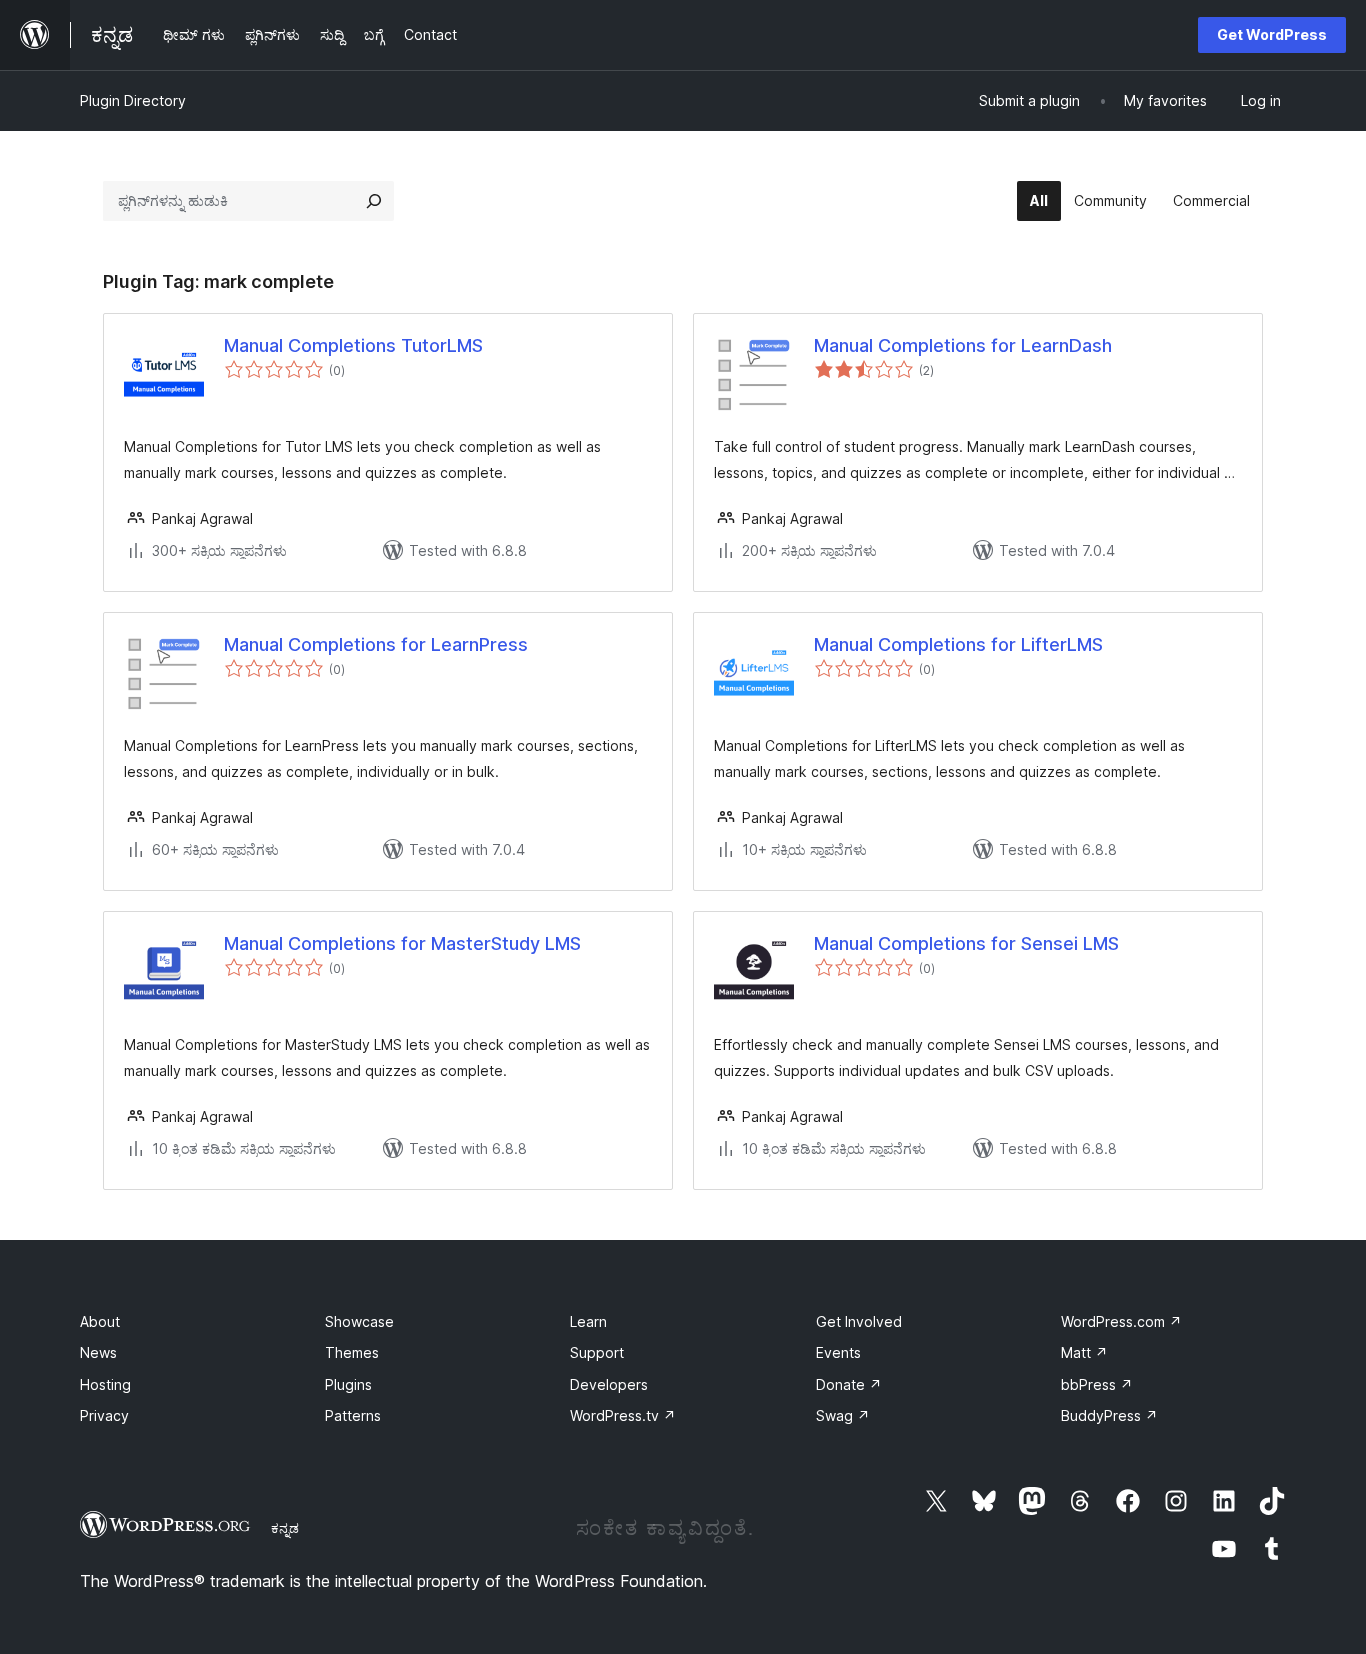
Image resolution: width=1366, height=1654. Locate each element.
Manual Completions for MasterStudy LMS (402, 943)
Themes (352, 1352)
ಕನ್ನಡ (285, 1528)
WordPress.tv (623, 1415)
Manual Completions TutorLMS (353, 345)
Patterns (353, 1415)
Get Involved (859, 1321)
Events (838, 1352)
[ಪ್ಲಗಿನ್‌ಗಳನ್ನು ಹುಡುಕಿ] (374, 201)
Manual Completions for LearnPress (376, 644)
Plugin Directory (133, 100)
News (98, 1352)
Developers (609, 1384)
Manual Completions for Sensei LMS (966, 943)
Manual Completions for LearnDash (963, 345)
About (100, 1321)
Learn (588, 1321)
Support (597, 1352)
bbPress (1097, 1384)
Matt (1084, 1352)
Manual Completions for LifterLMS (958, 644)
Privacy (104, 1415)
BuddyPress (1109, 1415)
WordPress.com (1121, 1321)
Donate (849, 1384)
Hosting (105, 1384)
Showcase (359, 1321)
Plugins (348, 1384)
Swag (843, 1415)
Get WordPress (1272, 34)
